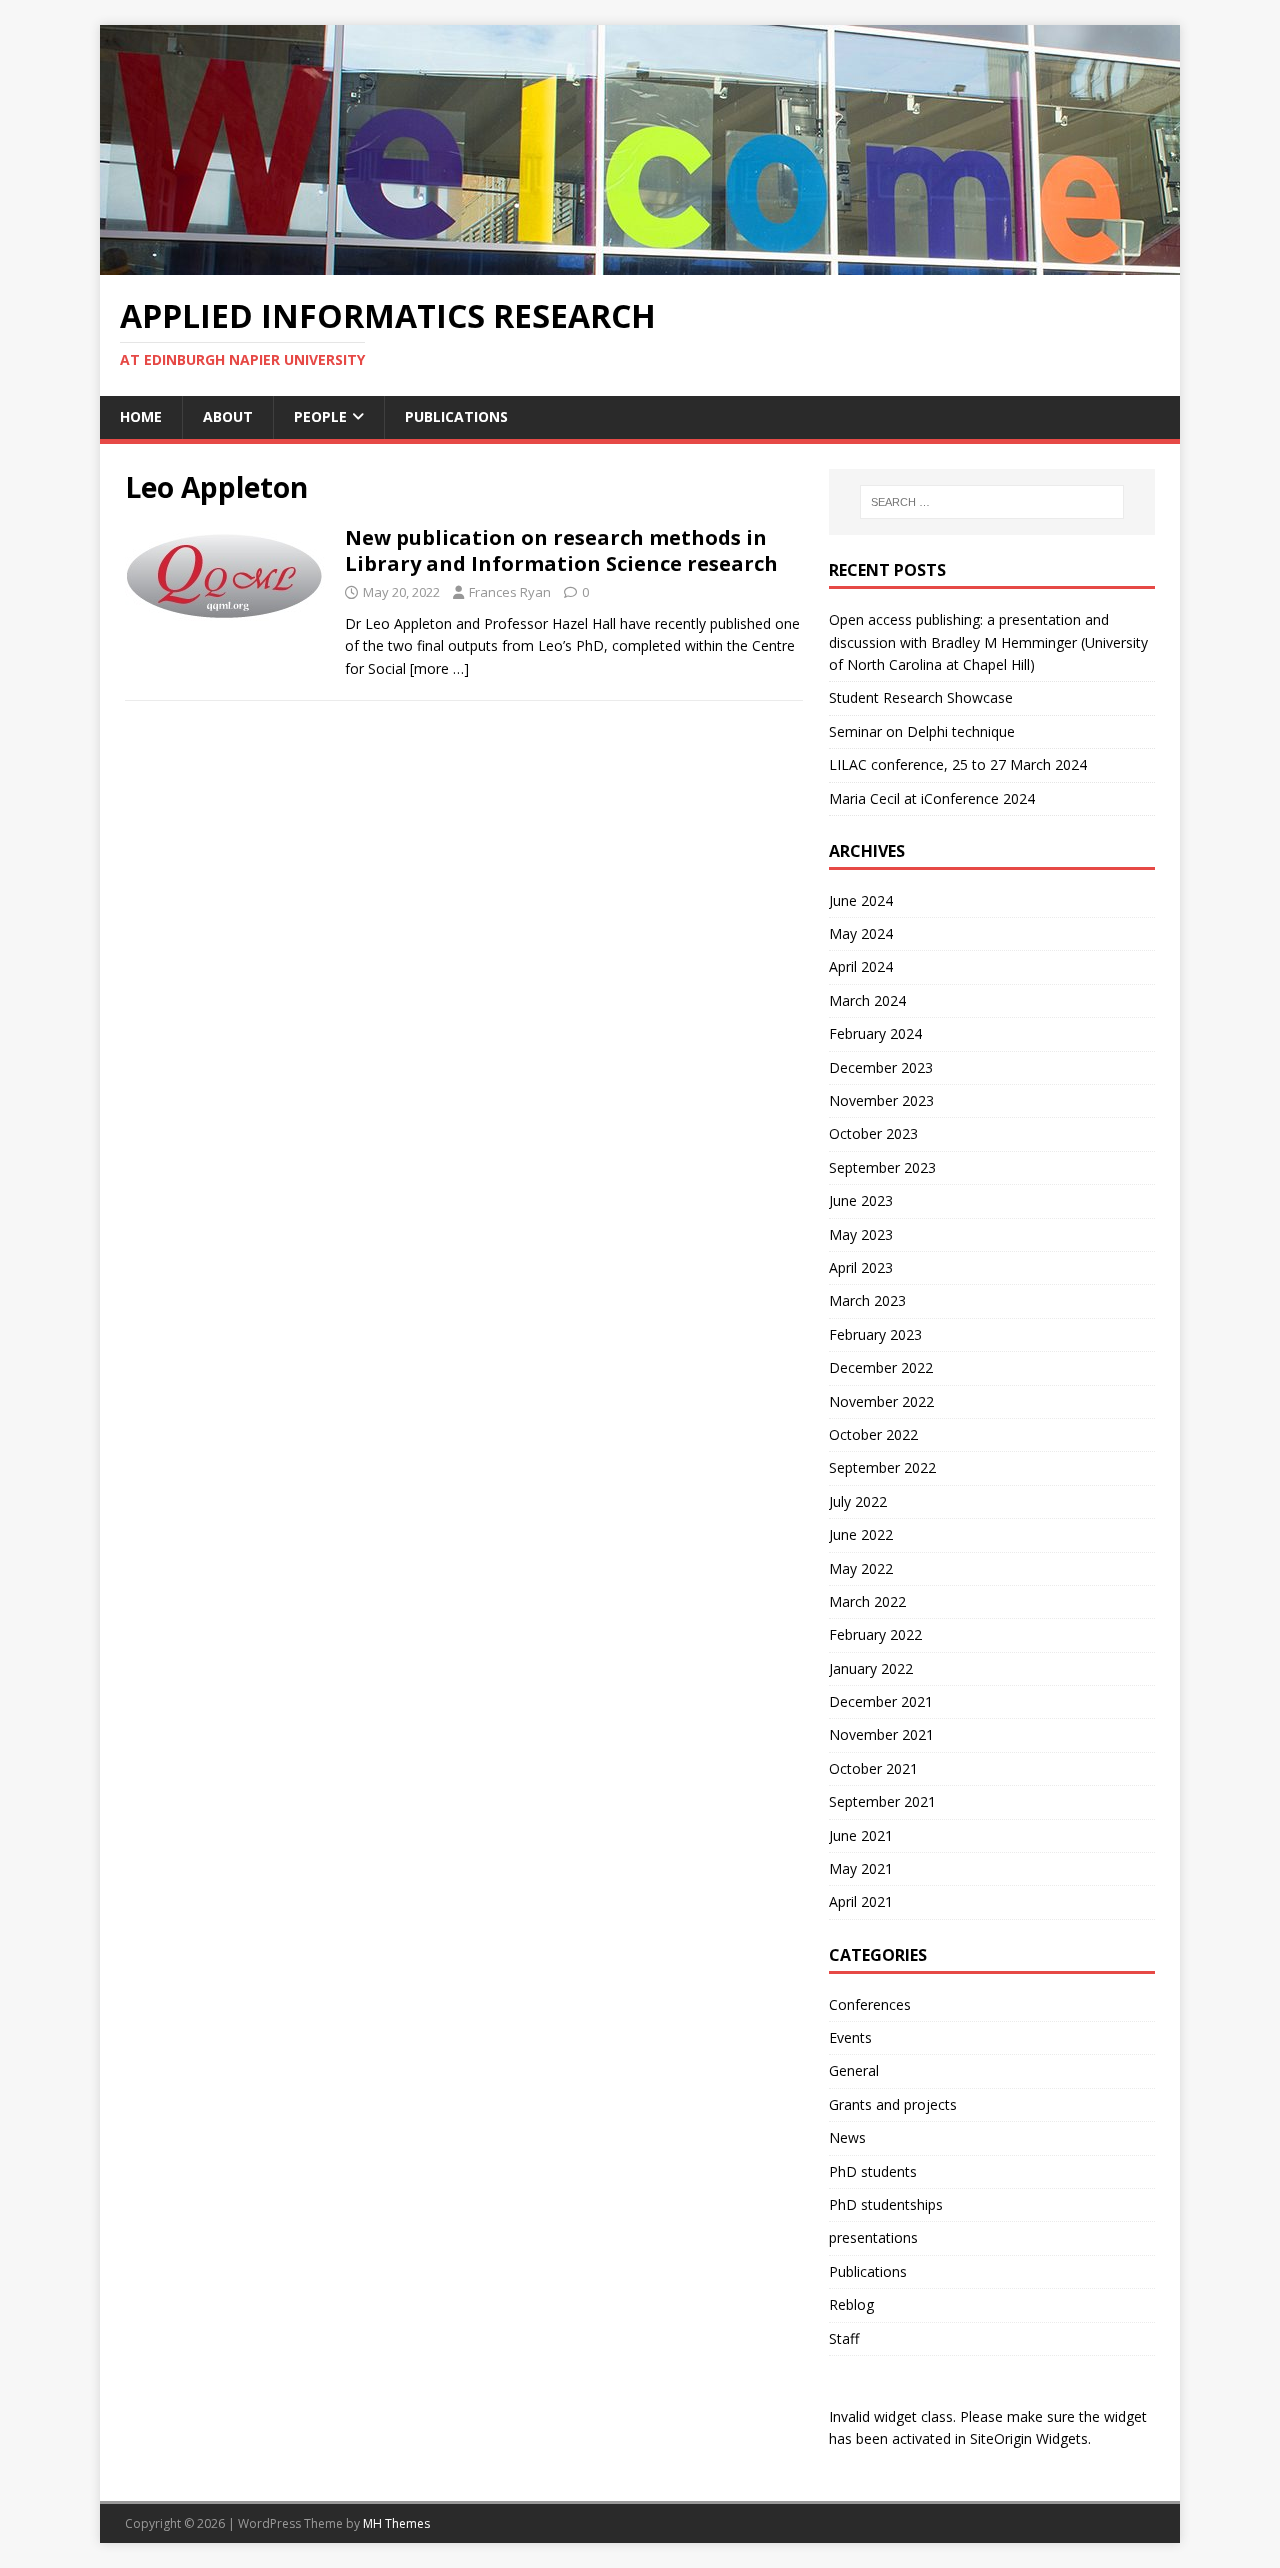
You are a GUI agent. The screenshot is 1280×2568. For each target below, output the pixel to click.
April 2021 (861, 1901)
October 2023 (873, 1133)
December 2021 (881, 1701)
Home (141, 416)
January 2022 (871, 1668)
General (854, 2070)
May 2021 (861, 1868)
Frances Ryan (510, 592)
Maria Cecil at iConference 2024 (932, 798)
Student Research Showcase (923, 697)
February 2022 (875, 1634)
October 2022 (873, 1434)
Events (850, 2037)
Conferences (870, 2004)
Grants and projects (893, 2104)
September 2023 (882, 1167)
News (847, 2137)
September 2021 (882, 1801)
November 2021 (881, 1734)
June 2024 (861, 900)
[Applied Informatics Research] (640, 263)
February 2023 (875, 1334)
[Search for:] (992, 502)
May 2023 (861, 1234)
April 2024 (861, 966)
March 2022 (867, 1601)
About (228, 416)
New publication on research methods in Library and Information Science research (561, 550)
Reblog (851, 2304)
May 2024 (861, 933)
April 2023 (861, 1267)
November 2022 (881, 1401)
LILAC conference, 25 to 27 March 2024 (958, 764)
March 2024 (867, 1000)
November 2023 (881, 1100)
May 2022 (861, 1568)
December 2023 (881, 1067)
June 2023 (861, 1200)
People (320, 416)
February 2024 (875, 1033)
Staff (844, 2338)
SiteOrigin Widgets (1029, 2438)
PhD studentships (886, 2204)
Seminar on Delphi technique (922, 731)
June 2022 (861, 1534)
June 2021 (861, 1835)
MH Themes (396, 2523)
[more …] (439, 668)
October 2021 (873, 1768)
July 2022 (858, 1501)
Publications (456, 416)
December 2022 (881, 1367)
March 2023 (867, 1300)
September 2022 (882, 1467)
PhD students (873, 2171)
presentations (873, 2237)
